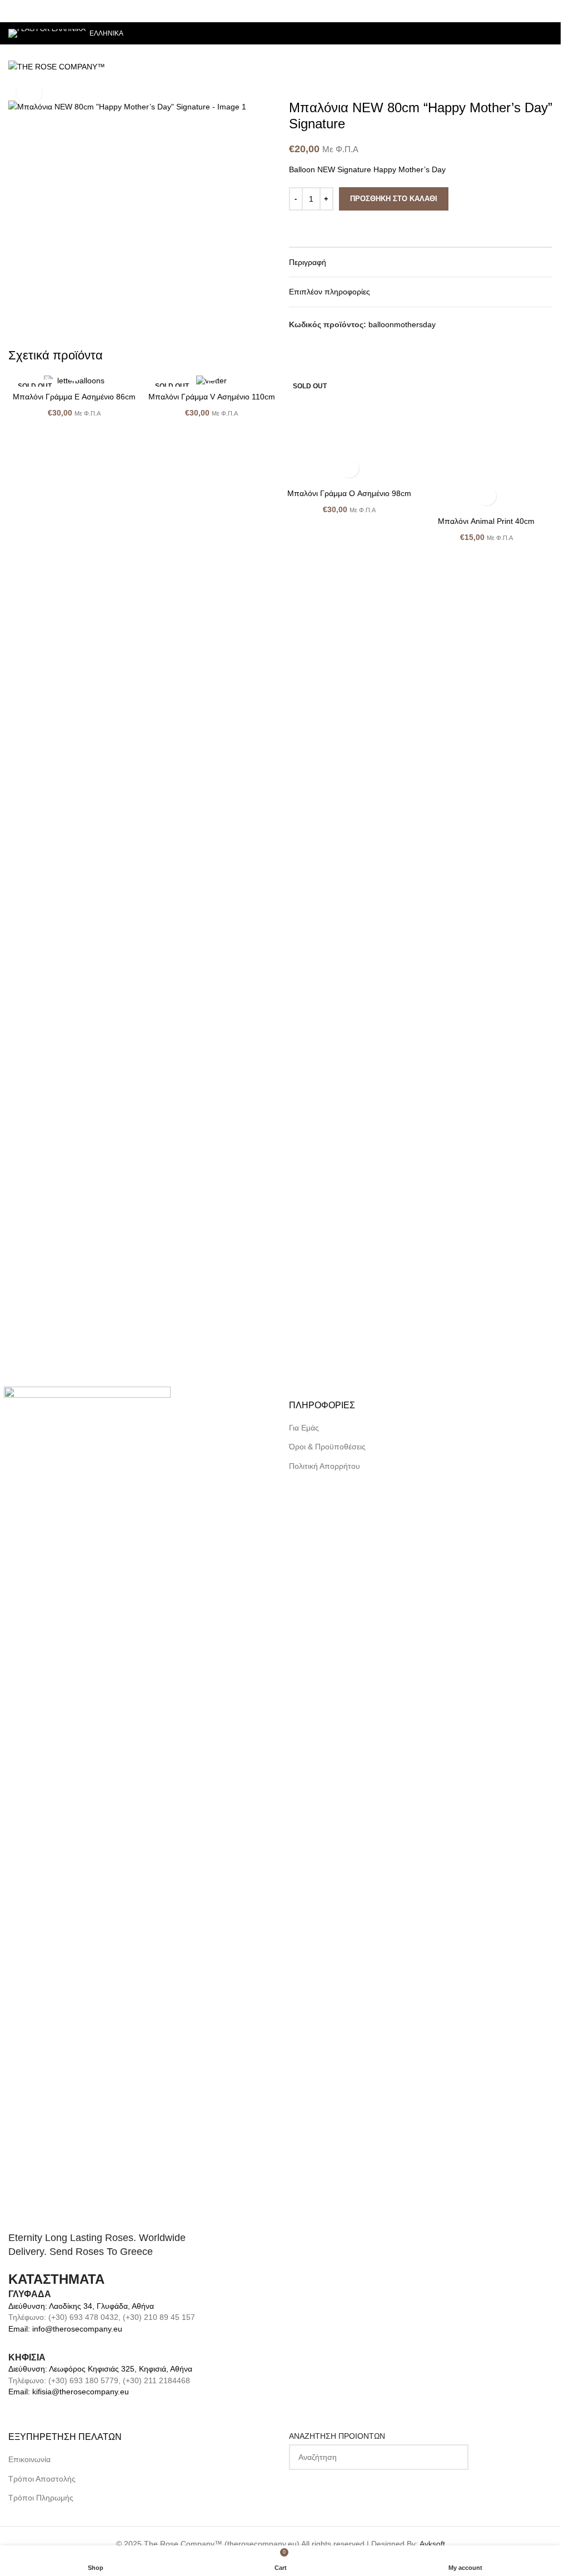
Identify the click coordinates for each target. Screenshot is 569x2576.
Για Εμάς (304, 1428)
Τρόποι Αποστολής (42, 2479)
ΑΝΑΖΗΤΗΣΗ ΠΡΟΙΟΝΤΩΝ (337, 2436)
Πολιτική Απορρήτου (325, 1466)
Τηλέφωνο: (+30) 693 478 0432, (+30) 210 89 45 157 (102, 2317)
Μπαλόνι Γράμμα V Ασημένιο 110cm (212, 397)
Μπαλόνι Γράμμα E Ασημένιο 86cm (74, 397)
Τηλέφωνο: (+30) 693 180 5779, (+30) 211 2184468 (99, 2380)
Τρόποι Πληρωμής (41, 2498)
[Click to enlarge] (29, 92)
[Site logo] (57, 66)
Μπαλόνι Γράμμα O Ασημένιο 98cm (349, 1219)
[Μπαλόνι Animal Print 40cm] (486, 792)
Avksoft (432, 2544)
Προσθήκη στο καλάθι (394, 199)
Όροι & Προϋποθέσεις (327, 1447)
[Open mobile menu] (548, 67)
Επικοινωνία (29, 2459)
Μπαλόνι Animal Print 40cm (486, 1219)
